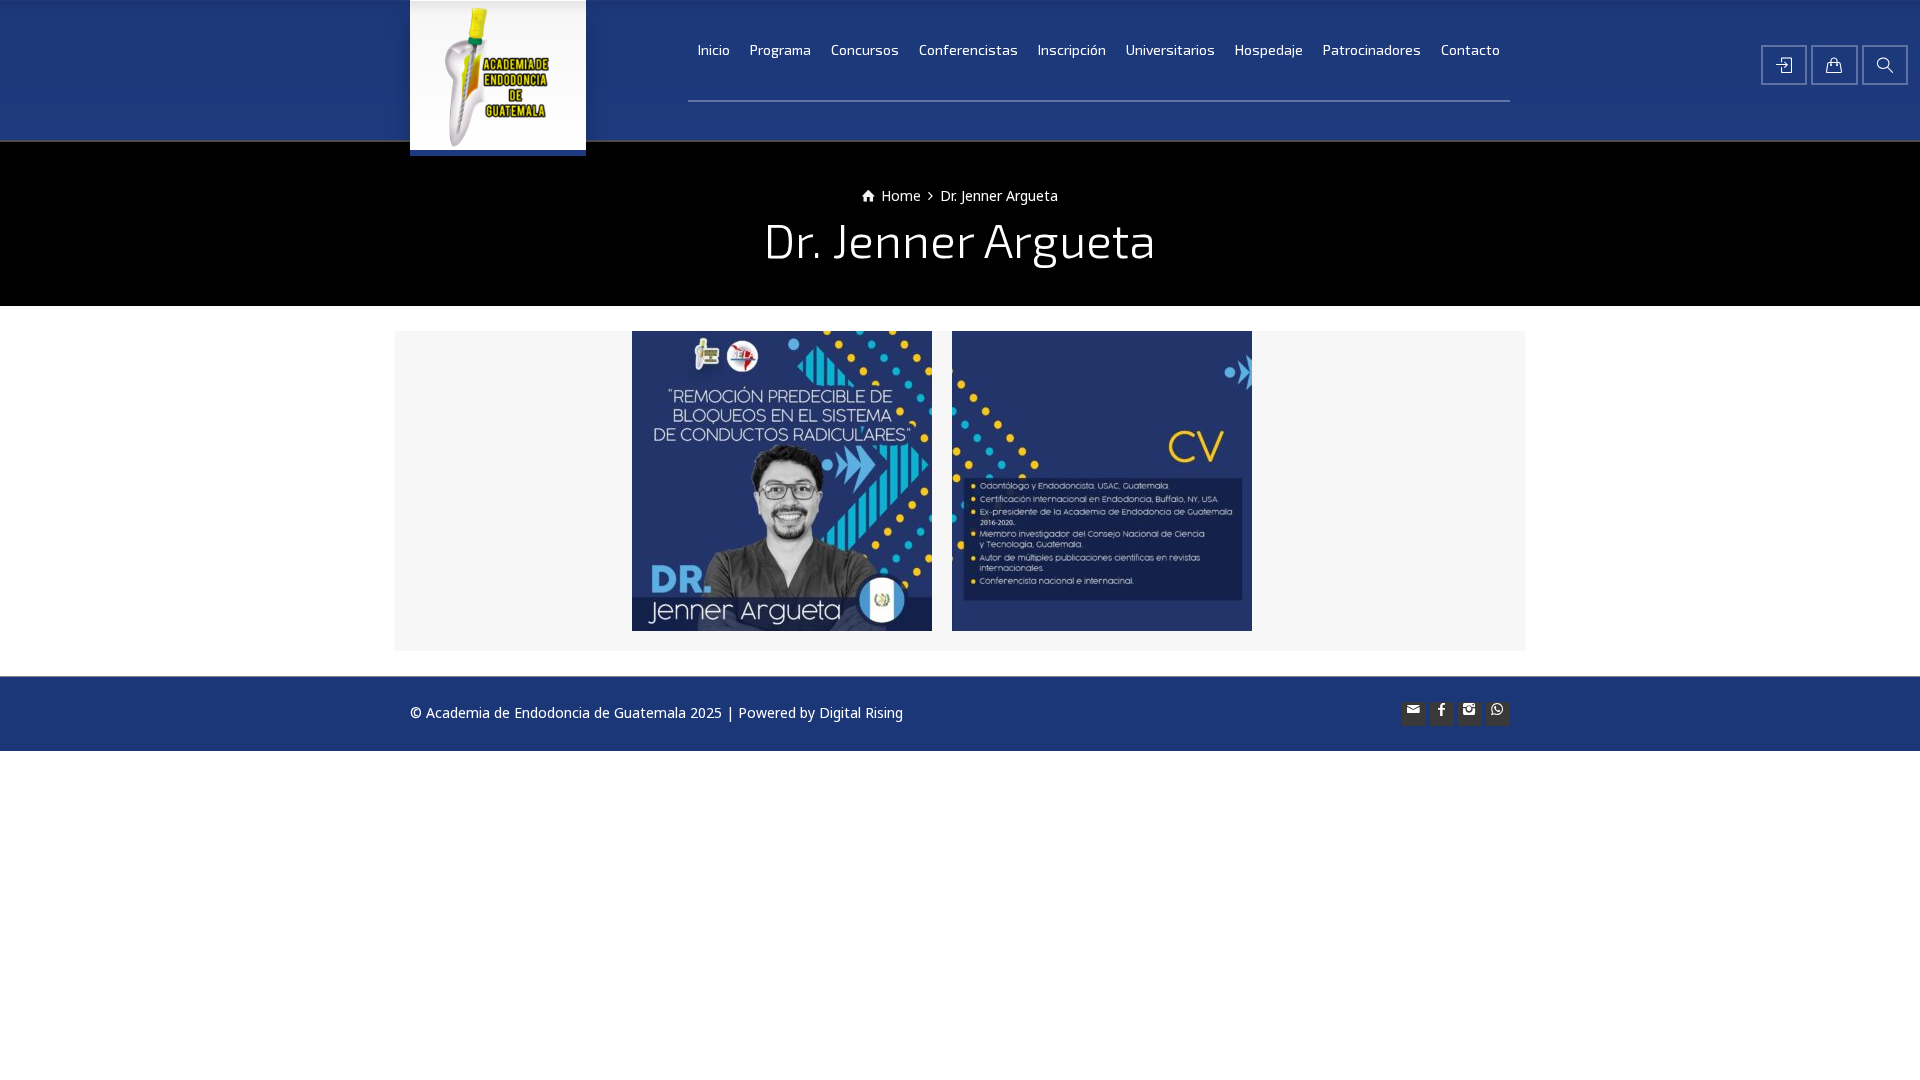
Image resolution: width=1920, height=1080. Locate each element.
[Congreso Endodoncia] (498, 75)
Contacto (1470, 49)
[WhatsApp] (1498, 714)
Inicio (714, 49)
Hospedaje (1269, 49)
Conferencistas (968, 49)
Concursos (865, 49)
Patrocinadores (1372, 49)
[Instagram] (1470, 714)
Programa (780, 49)
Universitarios (1170, 49)
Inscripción (1072, 49)
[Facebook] (1442, 714)
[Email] (1414, 714)
